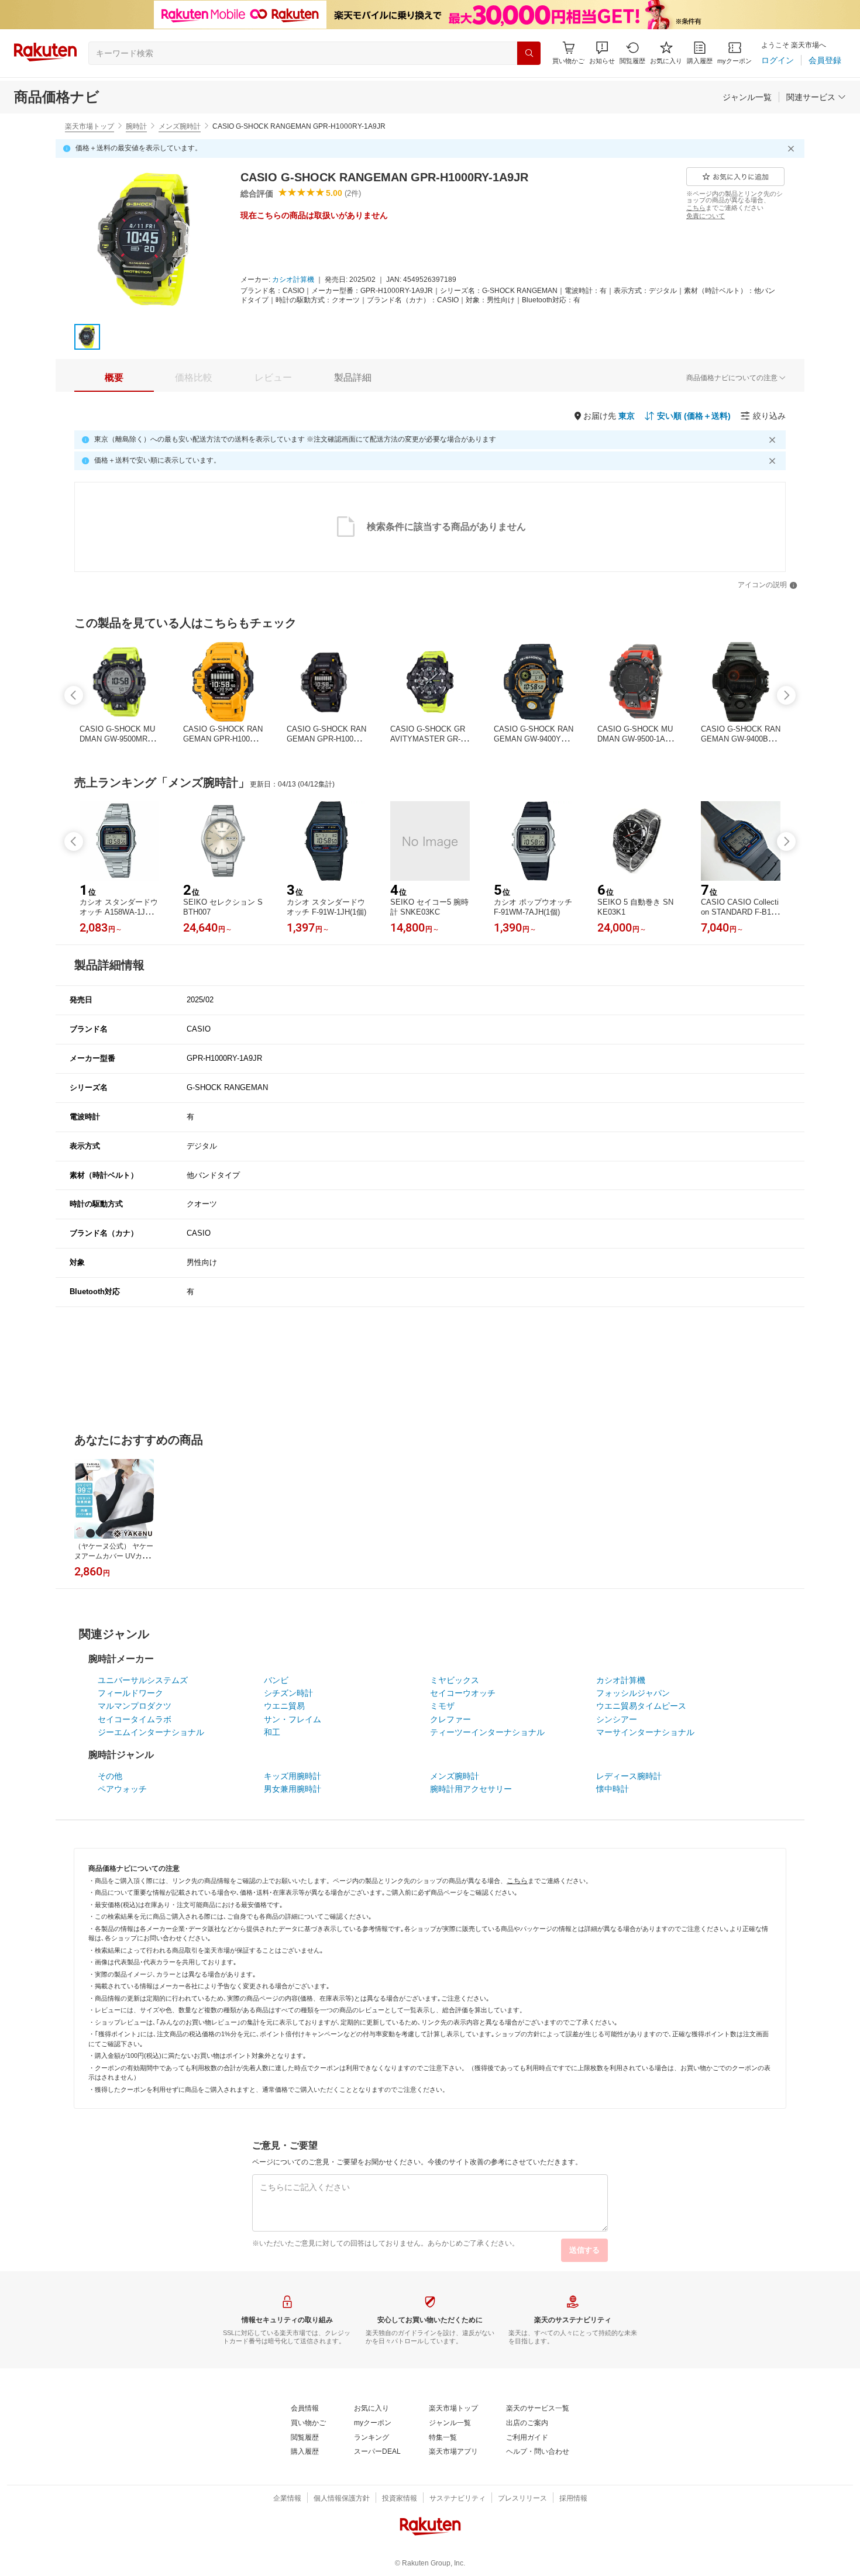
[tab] (114, 378)
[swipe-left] (74, 695)
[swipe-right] (786, 695)
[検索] (529, 53)
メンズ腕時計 (180, 126)
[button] (602, 53)
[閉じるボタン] (793, 149)
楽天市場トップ (90, 126)
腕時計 (136, 126)
